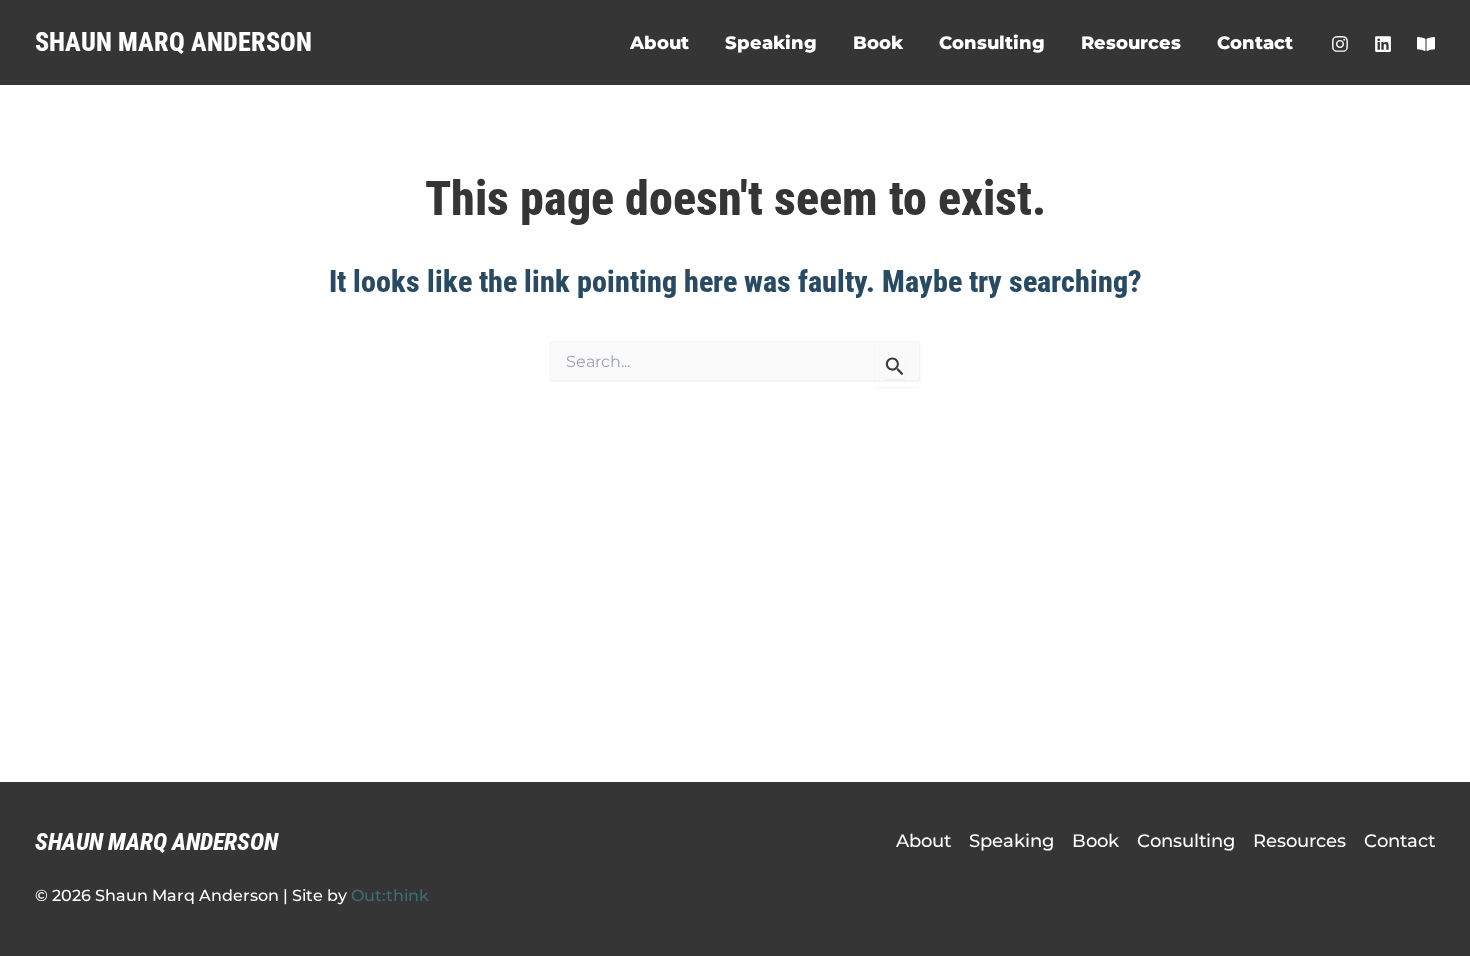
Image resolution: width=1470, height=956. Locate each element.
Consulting (992, 43)
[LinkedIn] (1383, 44)
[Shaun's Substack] (1426, 44)
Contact (1255, 43)
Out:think (390, 895)
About (659, 43)
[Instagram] (1340, 44)
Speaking (771, 43)
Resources (1131, 43)
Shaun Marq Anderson (173, 42)
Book (878, 43)
